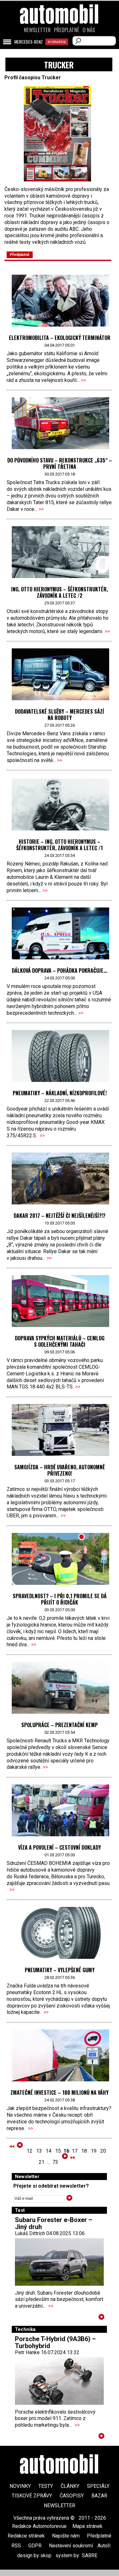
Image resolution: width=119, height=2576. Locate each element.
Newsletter (37, 30)
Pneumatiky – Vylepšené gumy (60, 1970)
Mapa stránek (87, 2526)
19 (94, 2151)
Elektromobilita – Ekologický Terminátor (60, 338)
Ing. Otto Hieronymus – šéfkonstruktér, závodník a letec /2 (60, 592)
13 (39, 2151)
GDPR (35, 2546)
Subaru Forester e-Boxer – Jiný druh (54, 2223)
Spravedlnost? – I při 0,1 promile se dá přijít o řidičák (60, 1599)
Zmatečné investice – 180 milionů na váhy (60, 2093)
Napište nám (66, 2536)
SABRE (90, 2555)
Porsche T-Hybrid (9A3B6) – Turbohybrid (55, 2342)
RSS (16, 2546)
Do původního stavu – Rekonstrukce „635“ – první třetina (60, 463)
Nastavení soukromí (71, 2546)
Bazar (99, 2496)
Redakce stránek (26, 2536)
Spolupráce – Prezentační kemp (60, 1725)
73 (55, 2162)
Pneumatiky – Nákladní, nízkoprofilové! (60, 1093)
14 (49, 2151)
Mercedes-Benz (29, 42)
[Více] (101, 2318)
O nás (89, 30)
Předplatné (67, 30)
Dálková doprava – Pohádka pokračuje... (60, 970)
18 (84, 2151)
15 (58, 2151)
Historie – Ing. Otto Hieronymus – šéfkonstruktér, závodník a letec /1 (60, 845)
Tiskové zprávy (32, 2496)
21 (42, 2162)
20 (103, 2151)
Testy (46, 2486)
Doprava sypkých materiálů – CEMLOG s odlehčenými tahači (60, 1341)
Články (70, 2486)
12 (30, 2151)
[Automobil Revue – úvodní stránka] (60, 50)
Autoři (104, 2546)
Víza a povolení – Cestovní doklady (60, 1847)
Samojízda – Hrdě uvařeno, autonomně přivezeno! (60, 1470)
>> (83, 380)
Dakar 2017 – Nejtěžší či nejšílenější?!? (60, 1216)
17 (75, 2151)
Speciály (98, 2486)
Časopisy (72, 2496)
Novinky (20, 2486)
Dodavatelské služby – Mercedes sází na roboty (60, 715)
